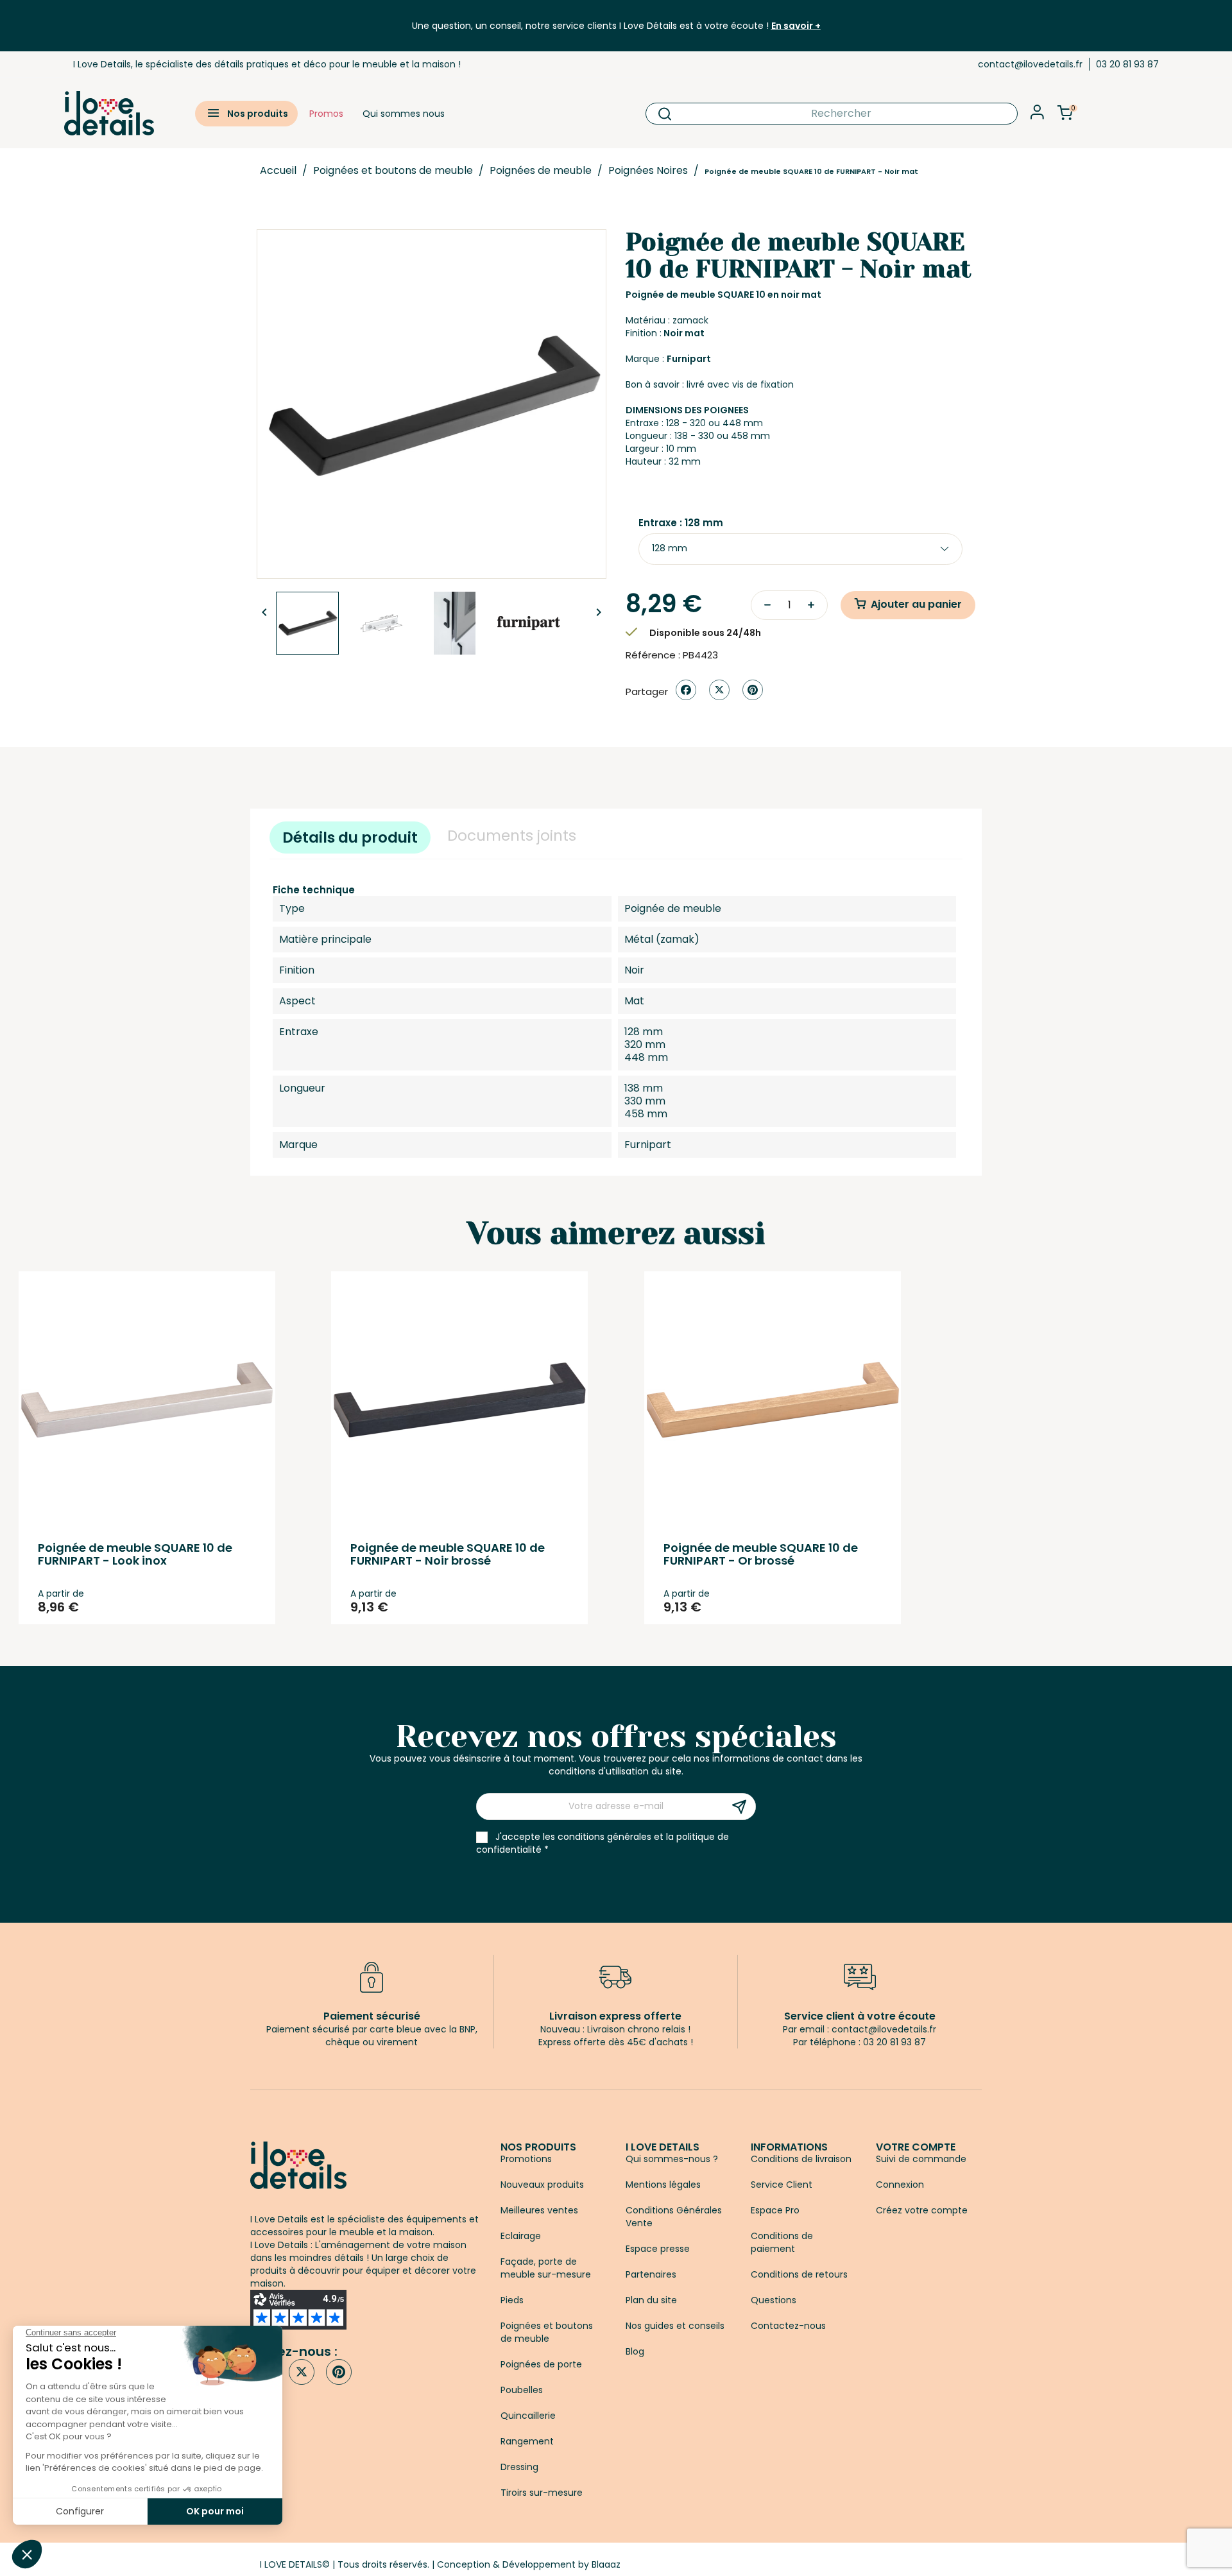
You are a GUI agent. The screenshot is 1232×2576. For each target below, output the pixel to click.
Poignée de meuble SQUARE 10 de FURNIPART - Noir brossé (448, 1554)
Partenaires (651, 2274)
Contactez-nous (788, 2326)
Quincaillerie (528, 2416)
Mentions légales (663, 2185)
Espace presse (658, 2249)
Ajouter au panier (916, 604)
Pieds (512, 2300)
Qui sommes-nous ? (672, 2159)
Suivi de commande (921, 2159)
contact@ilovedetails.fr (1030, 64)
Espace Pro (775, 2210)
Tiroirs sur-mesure (542, 2493)
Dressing (519, 2467)
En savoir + (796, 26)
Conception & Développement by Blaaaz (529, 2564)
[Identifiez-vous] (1037, 116)
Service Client (782, 2185)
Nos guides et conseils (675, 2326)
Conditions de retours (799, 2274)
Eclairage (521, 2236)
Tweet (719, 690)
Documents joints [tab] (512, 836)
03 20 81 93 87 (1127, 64)
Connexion (900, 2185)
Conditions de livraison (801, 2159)
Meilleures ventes (539, 2210)
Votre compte (916, 2147)
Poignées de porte (541, 2364)
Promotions (526, 2159)
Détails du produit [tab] (350, 837)
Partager (686, 690)
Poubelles (522, 2390)
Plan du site (651, 2300)
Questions (774, 2300)
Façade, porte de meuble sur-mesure (546, 2268)
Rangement (527, 2441)
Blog (635, 2351)
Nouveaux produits (542, 2185)
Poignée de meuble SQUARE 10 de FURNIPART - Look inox (135, 1554)
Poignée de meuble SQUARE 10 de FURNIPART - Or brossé (761, 1554)
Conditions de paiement (782, 2242)
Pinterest (753, 690)
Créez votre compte (922, 2210)
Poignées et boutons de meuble (547, 2332)
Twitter (302, 2372)
